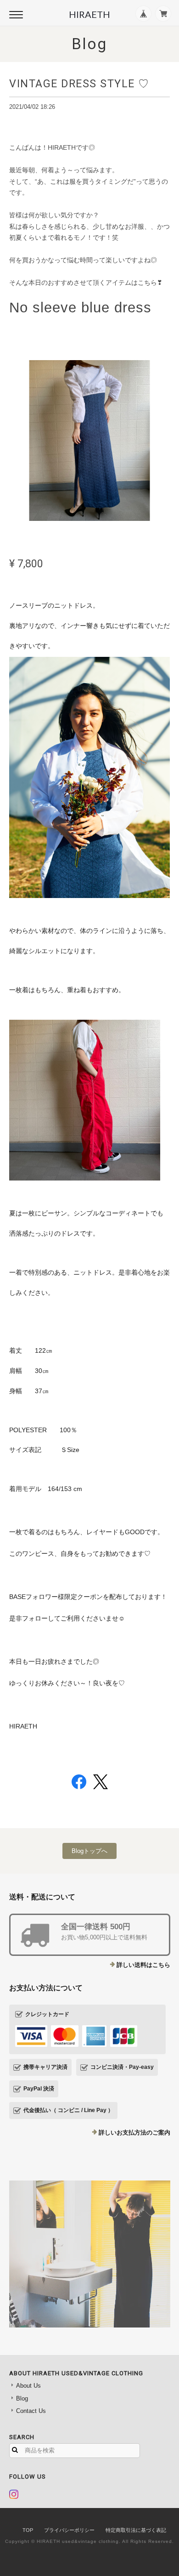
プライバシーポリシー (69, 2530)
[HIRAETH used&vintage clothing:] (90, 2254)
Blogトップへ (89, 1851)
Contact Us (31, 2411)
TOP (28, 2530)
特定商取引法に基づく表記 (136, 2530)
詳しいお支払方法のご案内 (134, 2133)
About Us (28, 2386)
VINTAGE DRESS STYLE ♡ (79, 84)
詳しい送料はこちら (143, 1965)
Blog (22, 2398)
